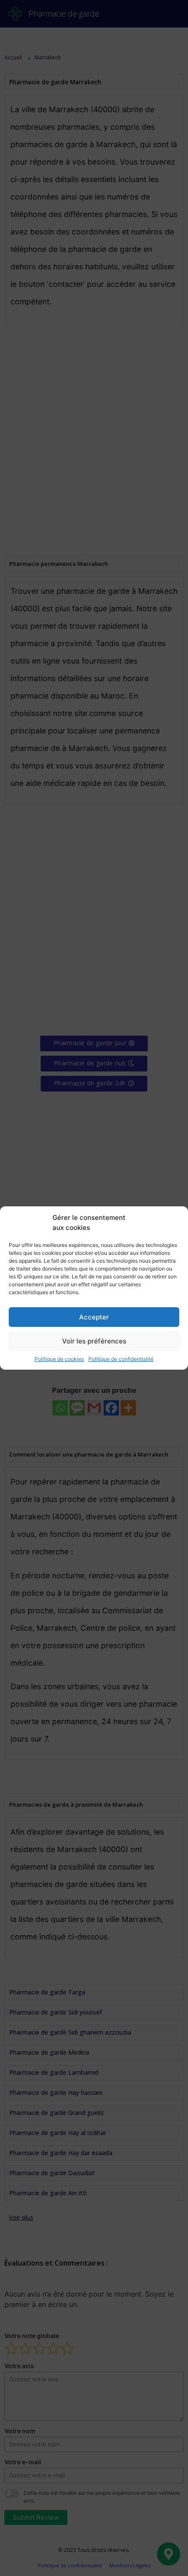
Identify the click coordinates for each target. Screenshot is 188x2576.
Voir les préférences (94, 1341)
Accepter (94, 1317)
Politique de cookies (59, 1359)
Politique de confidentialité (121, 1359)
